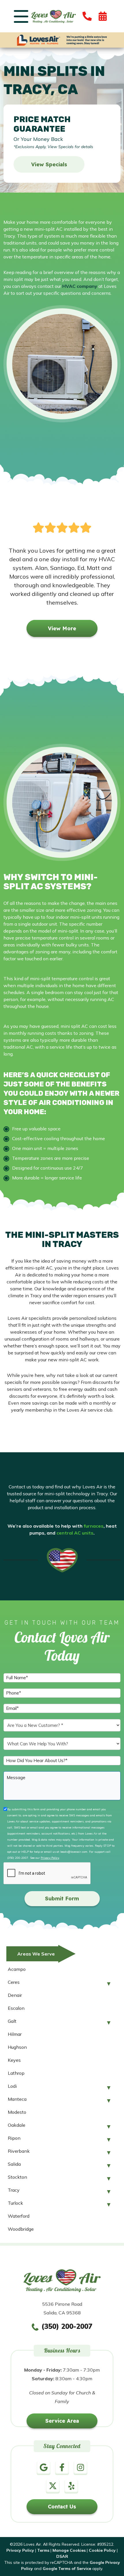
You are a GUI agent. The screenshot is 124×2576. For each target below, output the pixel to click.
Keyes (14, 2060)
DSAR (62, 2556)
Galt (12, 2021)
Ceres (14, 1982)
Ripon (14, 2138)
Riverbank (19, 2151)
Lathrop (16, 2073)
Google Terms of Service (67, 2568)
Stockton (17, 2177)
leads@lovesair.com (74, 1852)
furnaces (94, 1526)
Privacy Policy (50, 1858)
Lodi (12, 2086)
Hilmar (15, 2034)
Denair (15, 1995)
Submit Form (62, 1899)
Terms (43, 2550)
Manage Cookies (69, 2550)
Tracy (14, 2190)
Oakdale (17, 2125)
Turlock (15, 2203)
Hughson (17, 2047)
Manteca (17, 2099)
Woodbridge (21, 2229)
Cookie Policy (102, 2550)
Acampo (17, 1969)
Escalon (16, 2008)
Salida (14, 2164)
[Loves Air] (53, 16)
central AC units (75, 1533)
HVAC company (80, 286)
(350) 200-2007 (18, 1858)
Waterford (19, 2216)
